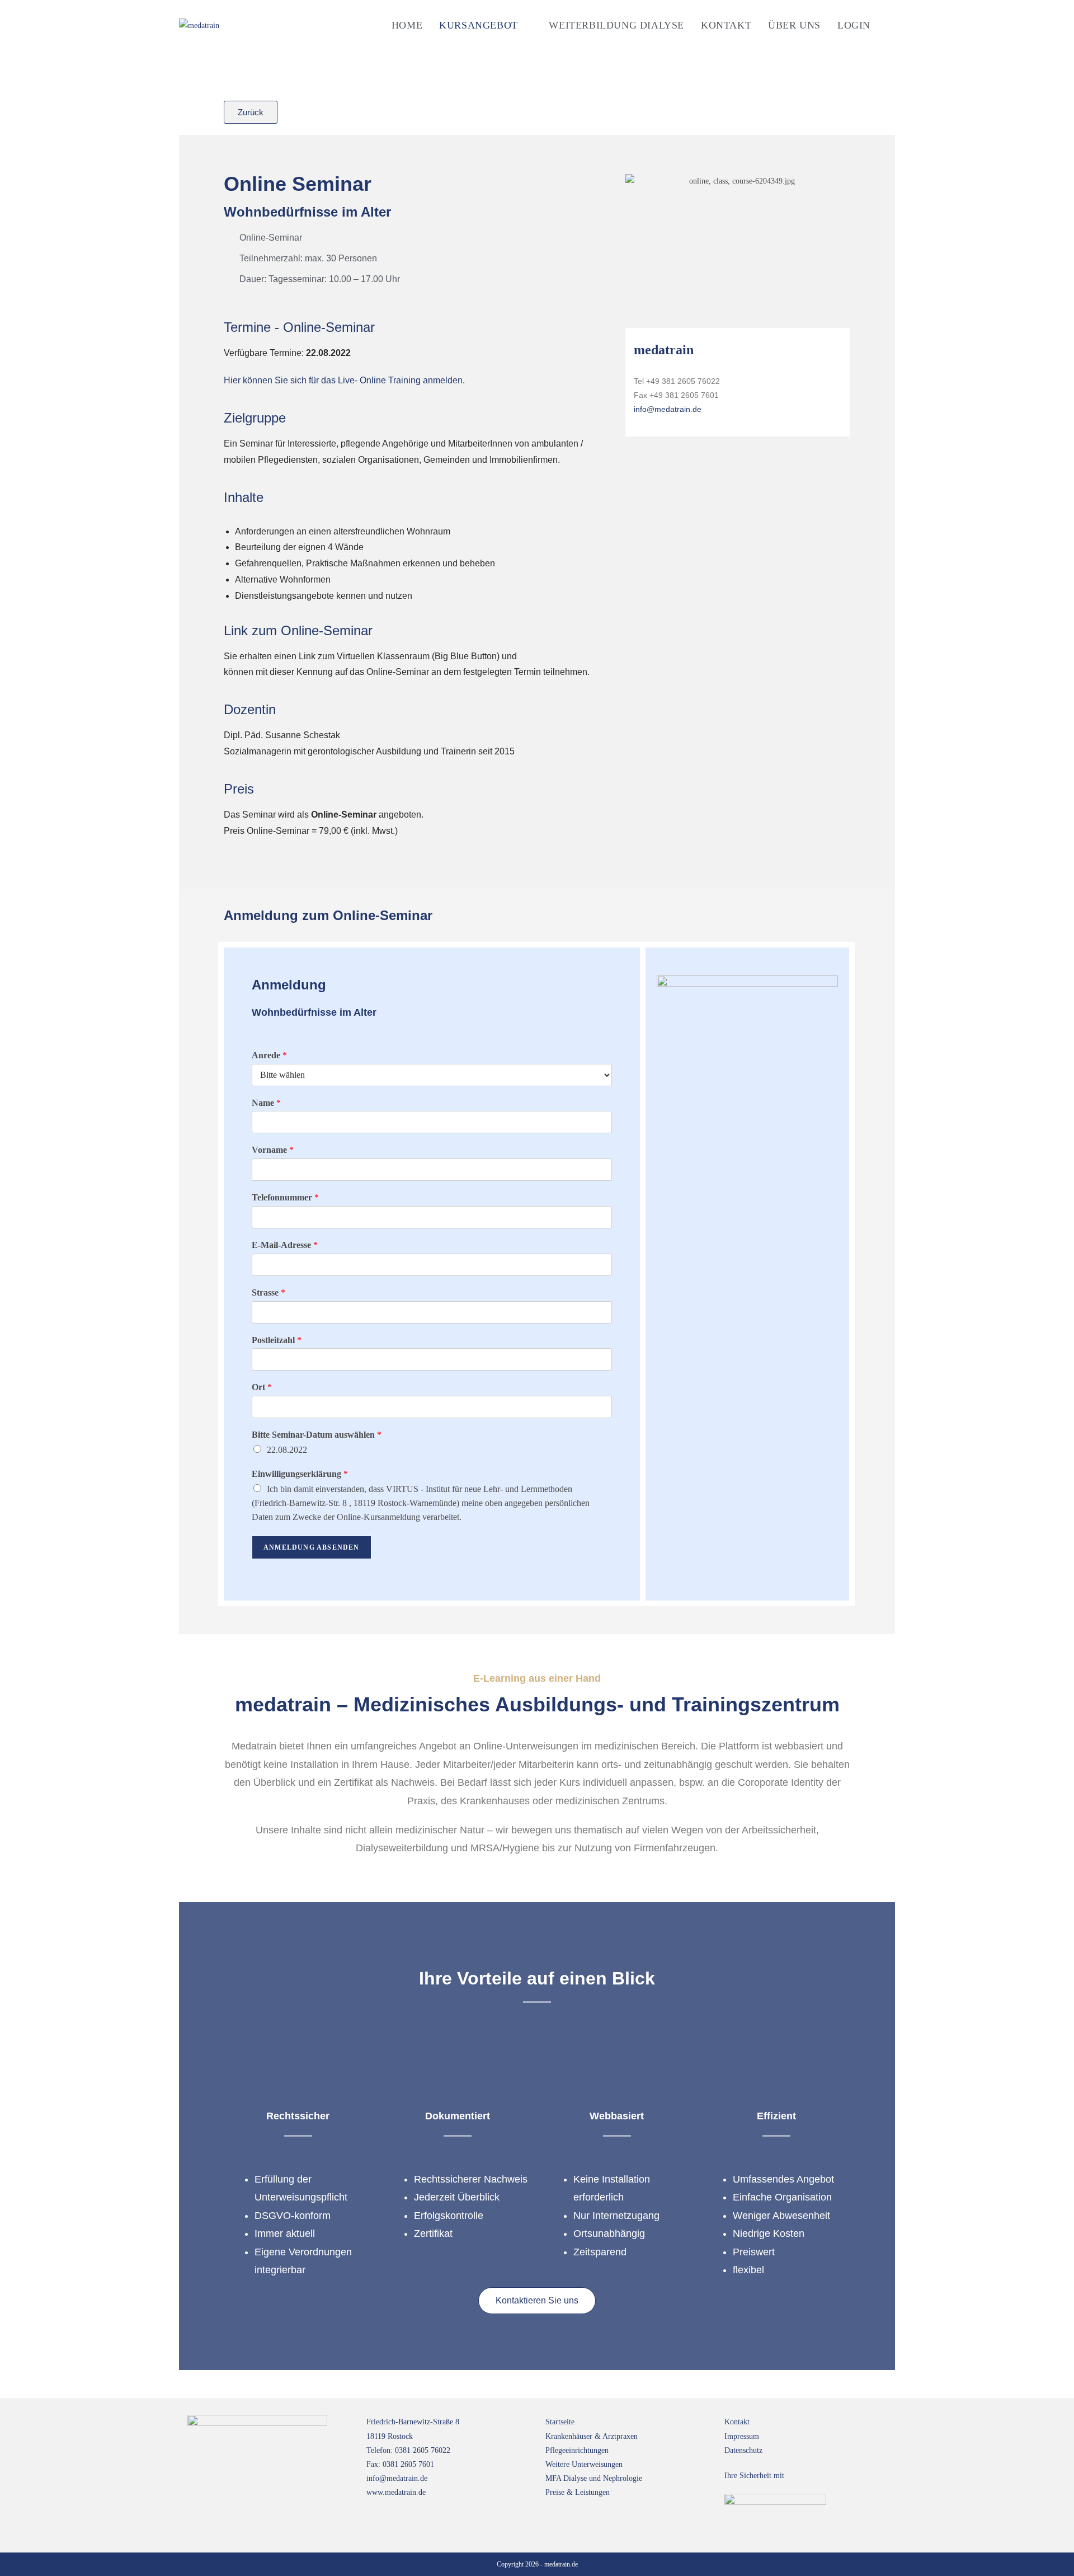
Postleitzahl (277, 1340)
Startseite (560, 2422)
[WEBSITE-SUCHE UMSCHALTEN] (891, 25)
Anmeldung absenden (312, 1547)
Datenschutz (743, 2450)
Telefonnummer (285, 1197)
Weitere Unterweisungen (584, 2464)
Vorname (273, 1150)
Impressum (742, 2436)
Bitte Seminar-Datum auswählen (317, 1435)
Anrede (269, 1055)
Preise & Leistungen (578, 2492)
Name (266, 1103)
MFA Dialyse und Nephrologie (594, 2478)
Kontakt (737, 2422)
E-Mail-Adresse (285, 1245)
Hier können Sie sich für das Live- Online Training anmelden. (344, 380)
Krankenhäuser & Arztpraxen (592, 2436)
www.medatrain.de (396, 2492)
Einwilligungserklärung (300, 1474)
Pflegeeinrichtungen (577, 2450)
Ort (262, 1387)
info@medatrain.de (668, 409)
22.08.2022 (287, 1450)
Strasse (268, 1292)
